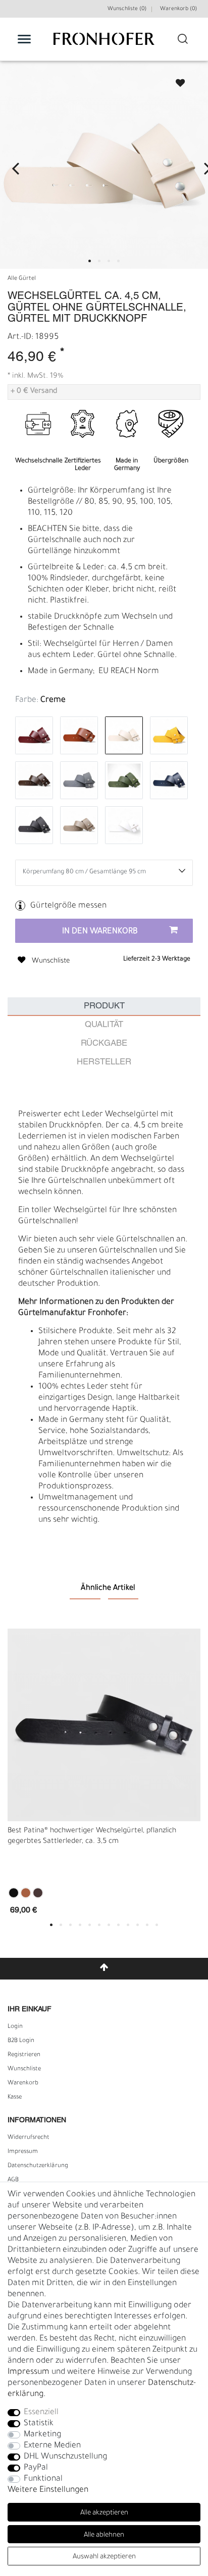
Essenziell (41, 2413)
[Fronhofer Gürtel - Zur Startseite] (104, 44)
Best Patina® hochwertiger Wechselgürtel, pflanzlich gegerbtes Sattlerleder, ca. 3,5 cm (92, 1837)
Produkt (104, 1006)
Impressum (23, 2152)
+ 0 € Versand (34, 392)
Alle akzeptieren (104, 2513)
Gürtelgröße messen (68, 906)
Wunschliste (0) (127, 9)
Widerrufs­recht (29, 2138)
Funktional (43, 2479)
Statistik (39, 2424)
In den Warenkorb (100, 932)
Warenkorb (23, 2083)
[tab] (104, 1007)
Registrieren (24, 2055)
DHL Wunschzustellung (65, 2457)
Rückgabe (104, 1043)
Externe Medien (52, 2446)
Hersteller (104, 1062)
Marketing (42, 2435)
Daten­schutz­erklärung (38, 2166)
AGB (13, 2180)
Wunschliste (176, 80)
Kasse (15, 2098)
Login (15, 2027)
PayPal (36, 2468)
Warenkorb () (178, 9)
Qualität (104, 1025)
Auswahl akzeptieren (104, 2557)
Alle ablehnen (104, 2535)
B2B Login (21, 2041)
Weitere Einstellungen (48, 2490)
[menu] (24, 39)
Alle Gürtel (22, 279)
